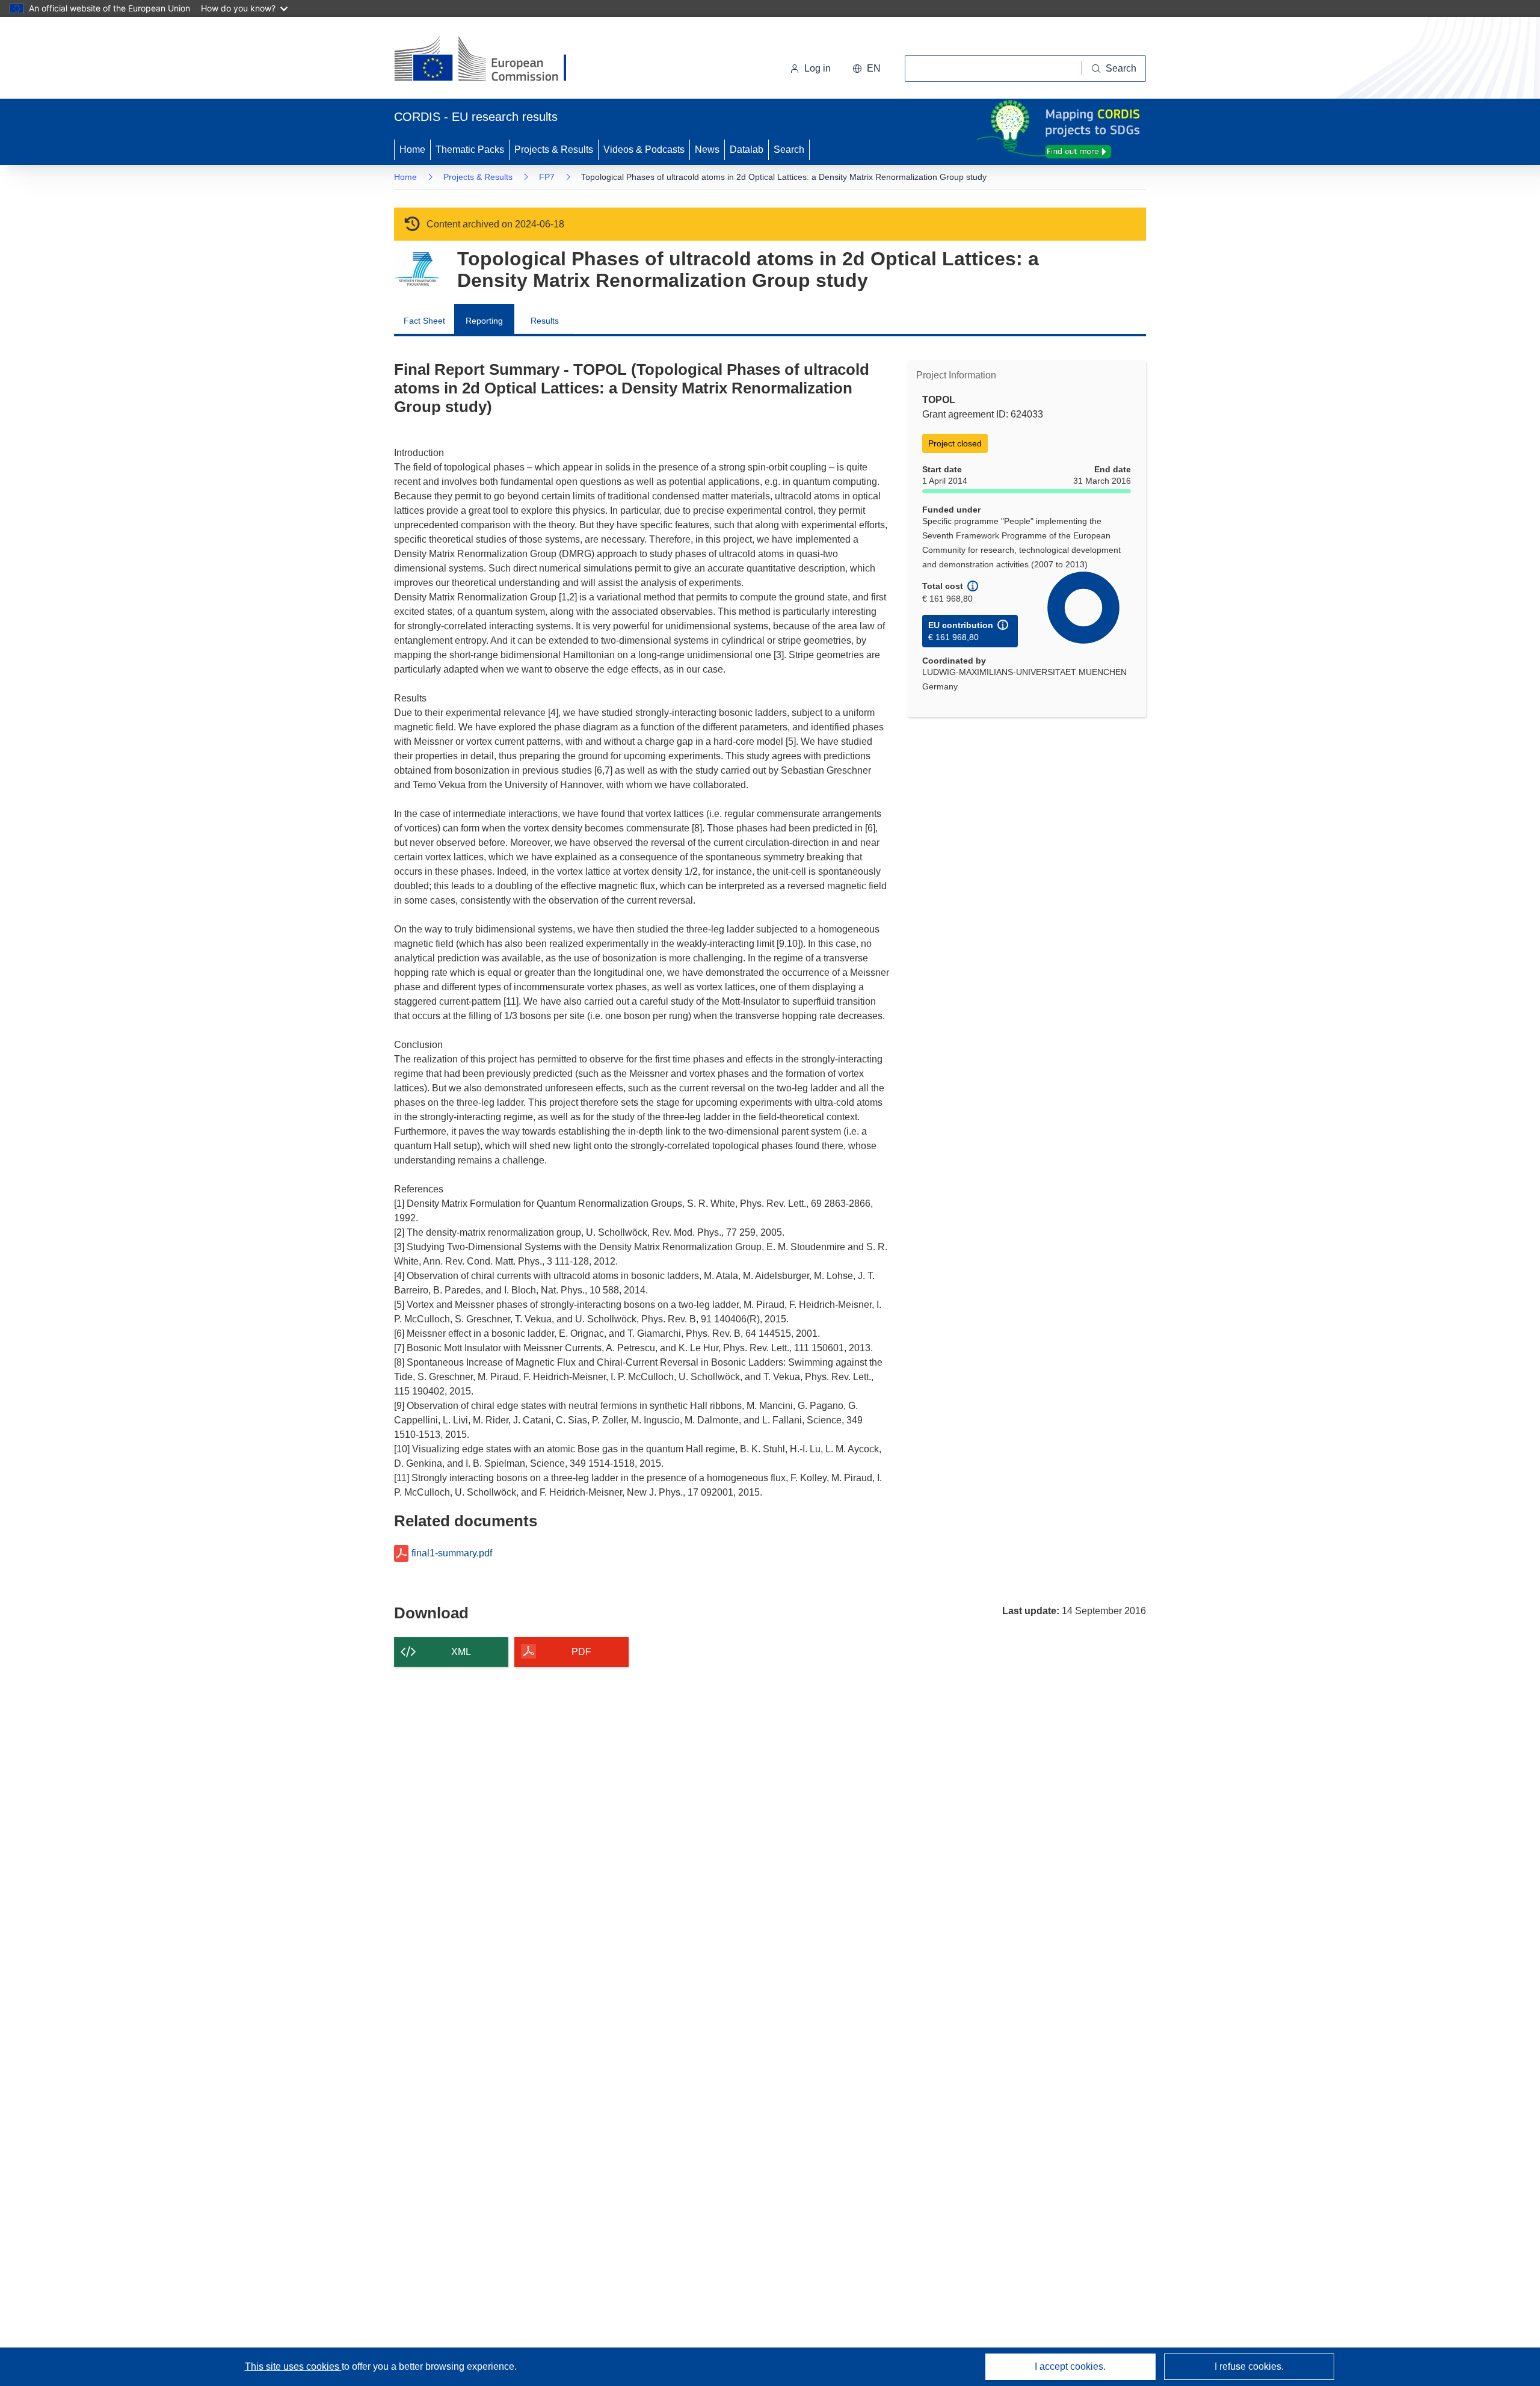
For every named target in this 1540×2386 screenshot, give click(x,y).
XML (461, 1652)
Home (412, 150)
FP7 (547, 177)
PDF (581, 1652)
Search (789, 150)
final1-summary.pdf (452, 1553)
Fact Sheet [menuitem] (424, 321)
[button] (867, 69)
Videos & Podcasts (644, 150)
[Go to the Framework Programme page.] (417, 269)
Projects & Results (554, 150)
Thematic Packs (470, 150)
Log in (818, 68)
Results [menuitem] (545, 321)
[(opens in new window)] (491, 60)
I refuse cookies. (1249, 2366)
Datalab (747, 150)
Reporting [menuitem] (484, 321)
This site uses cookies (293, 2366)
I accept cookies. (1070, 2366)
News (707, 150)
